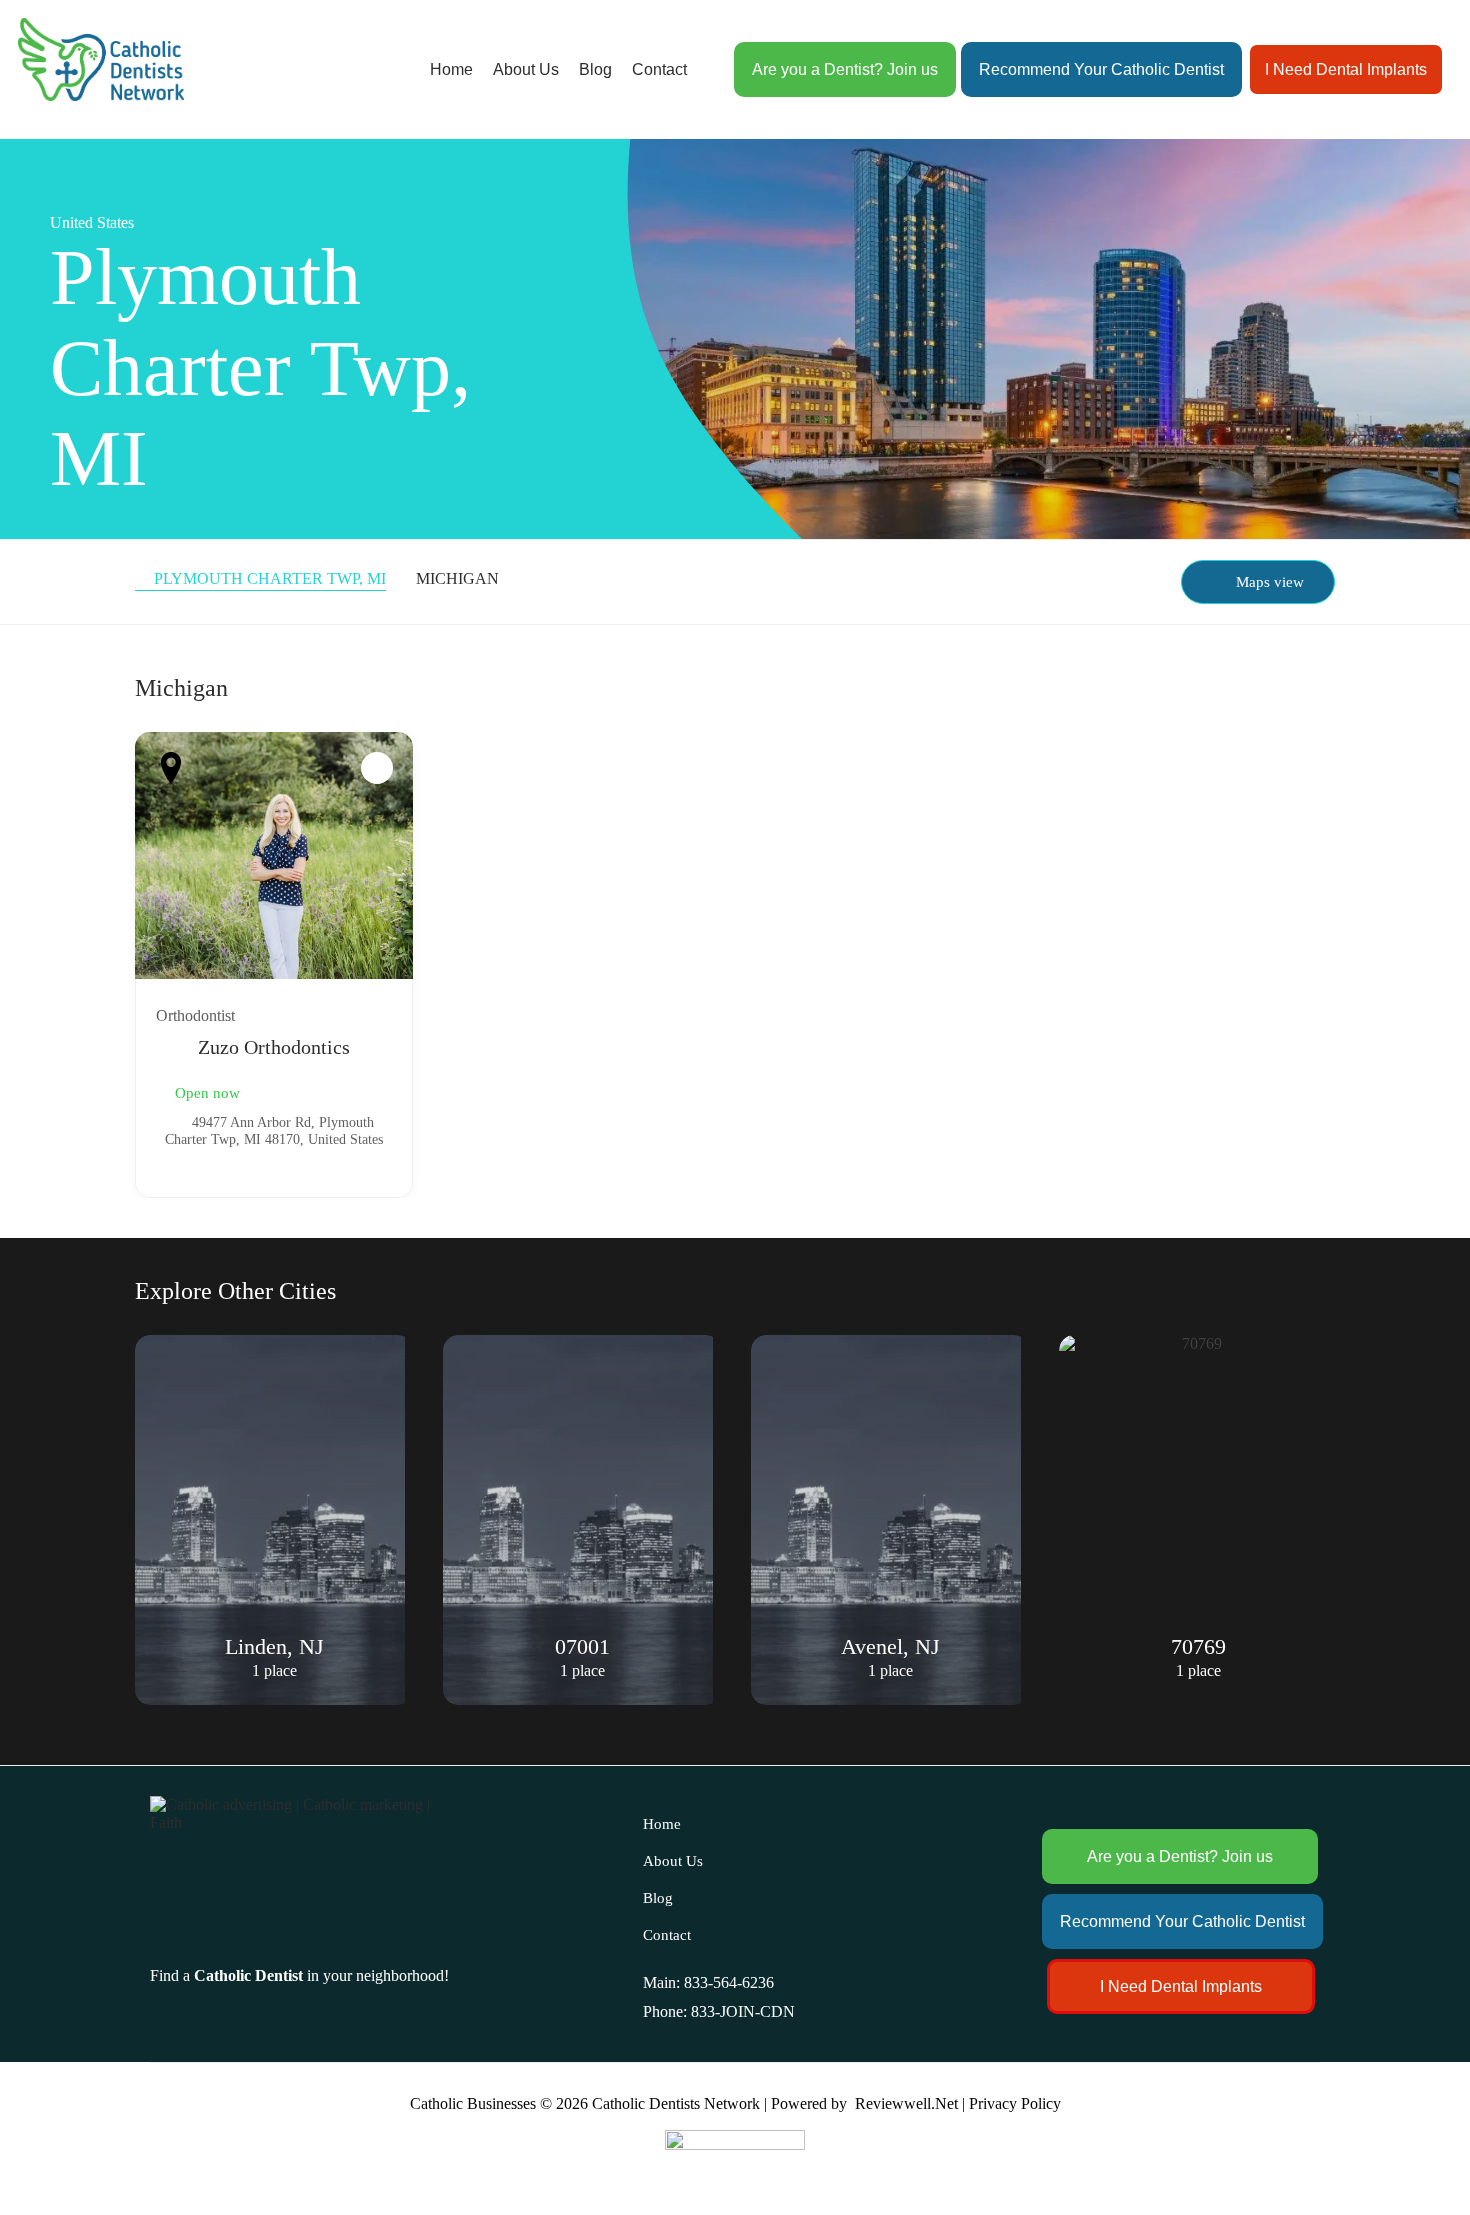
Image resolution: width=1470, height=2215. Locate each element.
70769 (890, 1646)
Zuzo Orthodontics (274, 1047)
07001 (274, 1646)
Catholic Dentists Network (676, 2103)
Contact (659, 69)
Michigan (457, 578)
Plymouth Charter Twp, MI (270, 578)
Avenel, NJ (582, 1646)
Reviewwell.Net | (910, 2103)
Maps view (1270, 582)
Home (451, 69)
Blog (595, 69)
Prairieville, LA (1198, 1646)
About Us (526, 69)
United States (92, 222)
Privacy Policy (1015, 2103)
